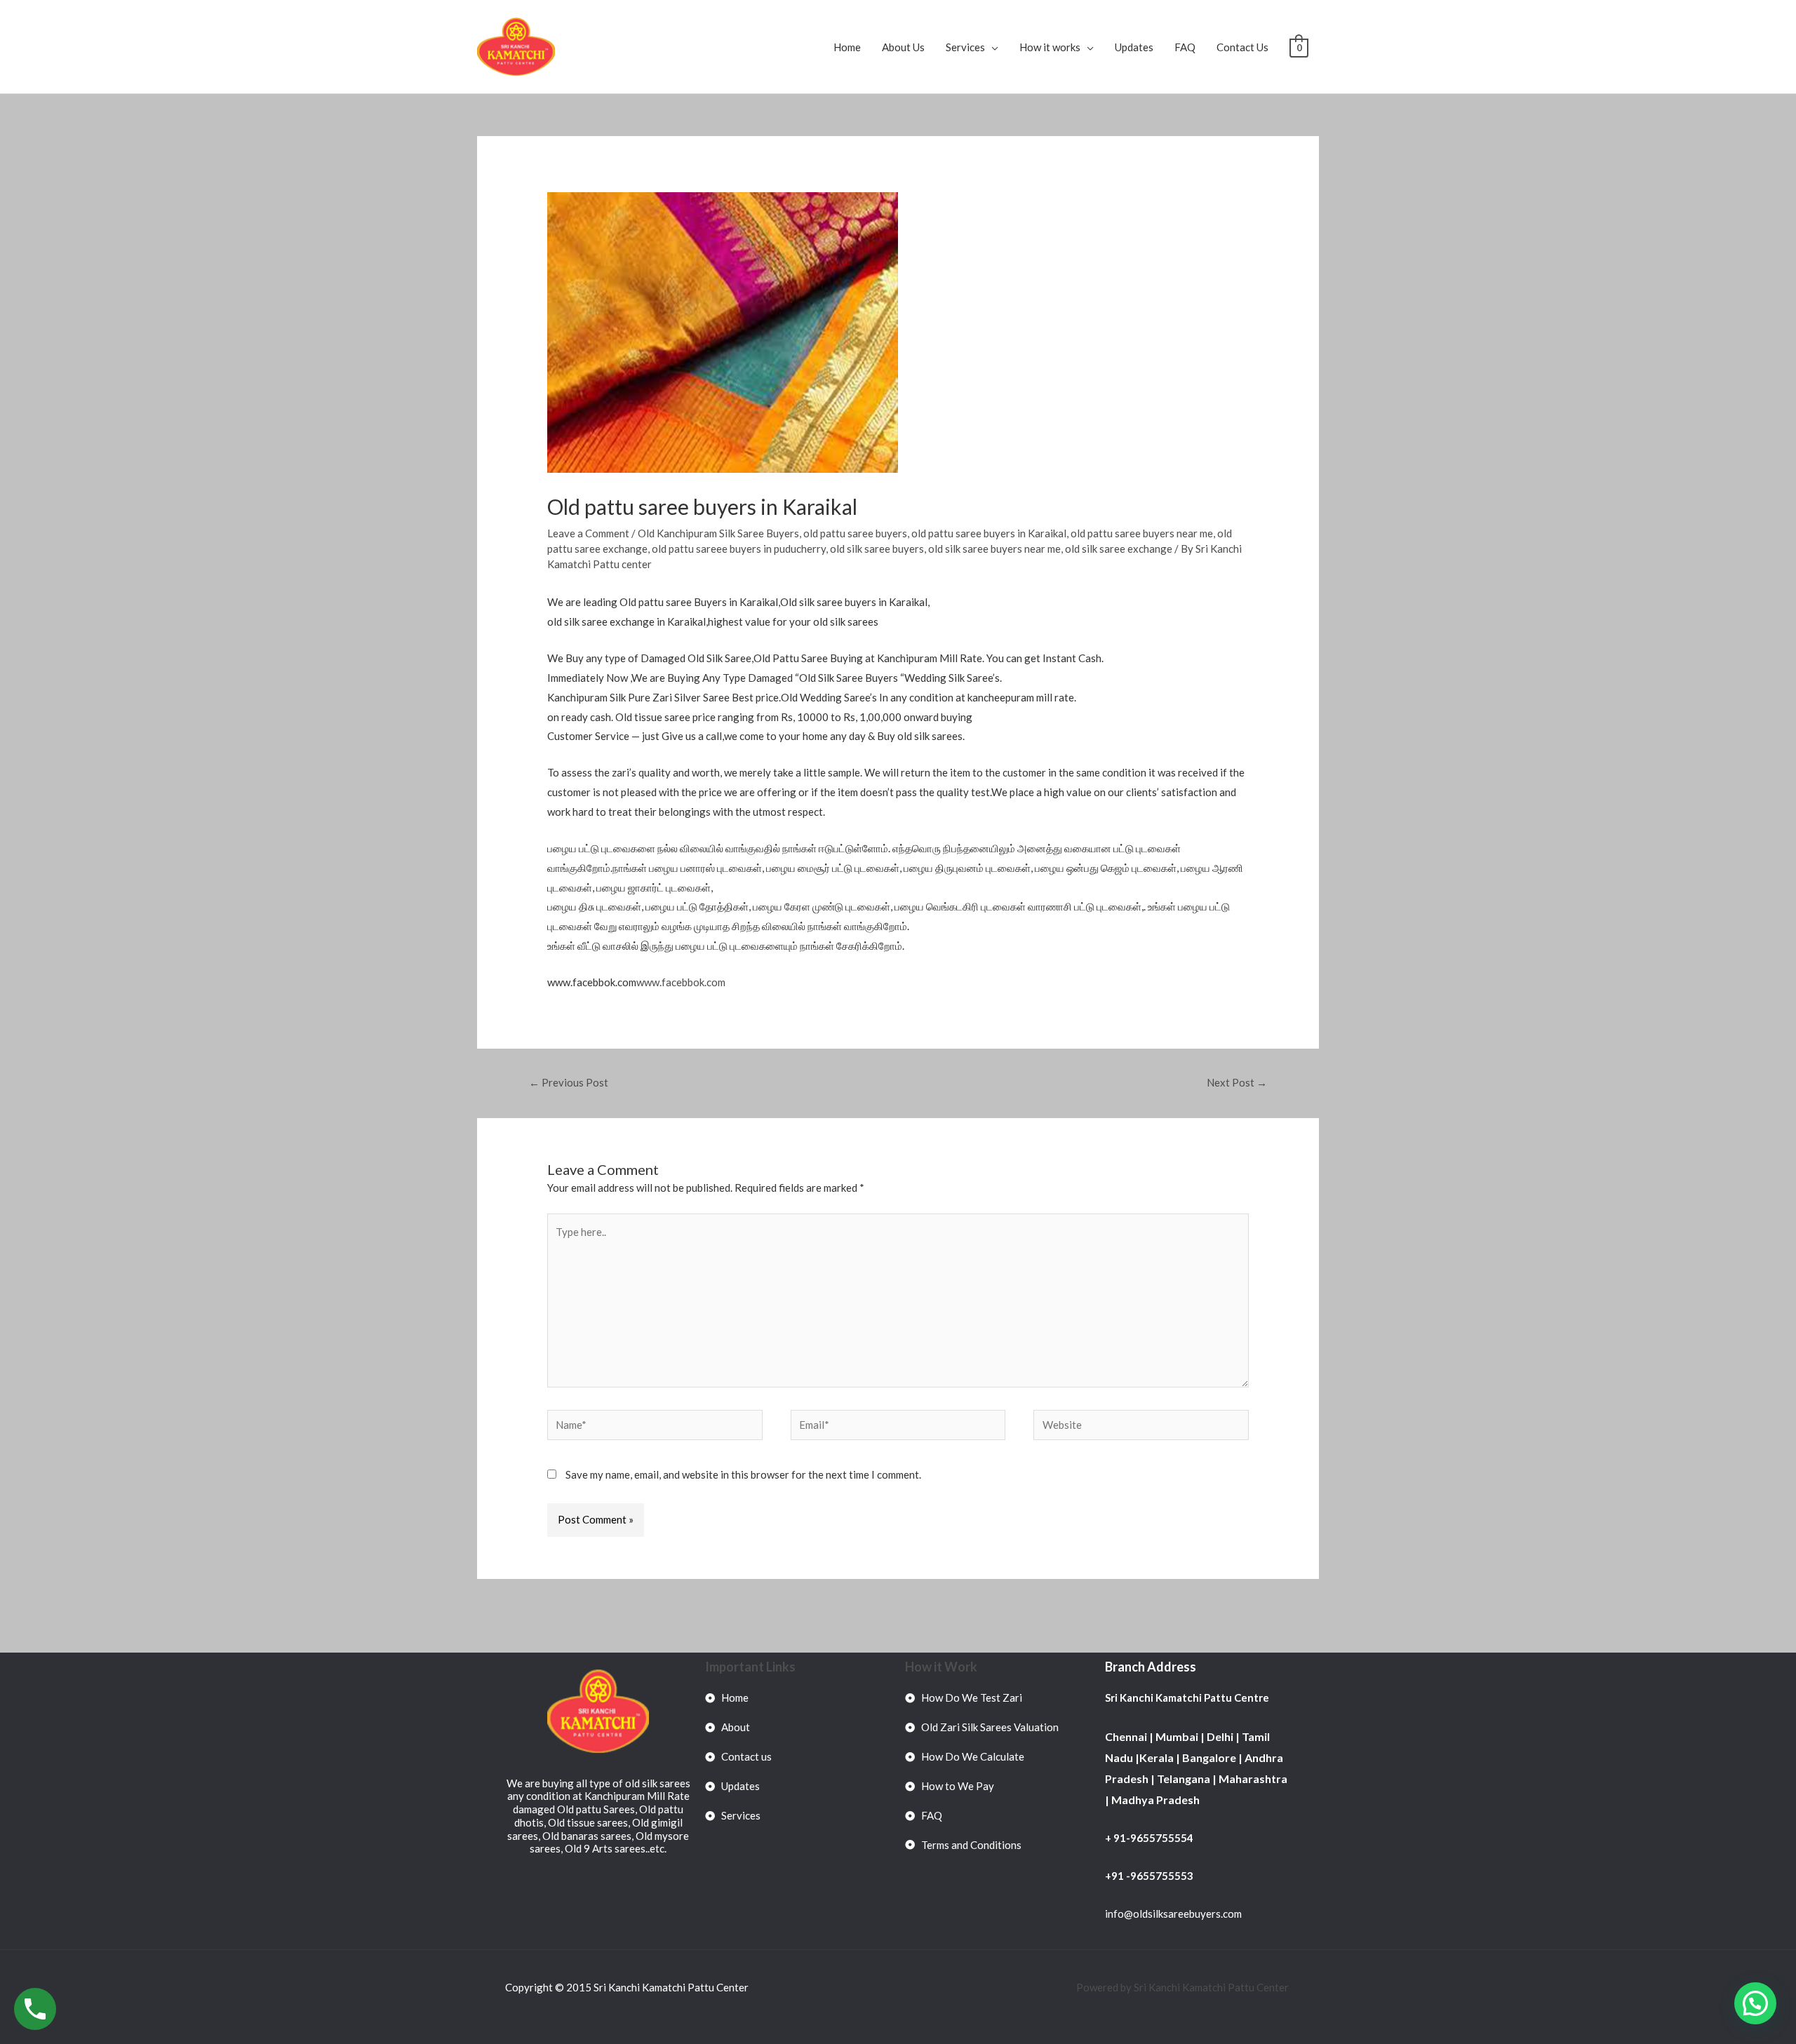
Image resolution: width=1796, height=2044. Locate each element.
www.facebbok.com (681, 982)
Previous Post (569, 1082)
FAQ (1185, 47)
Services (965, 47)
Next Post (1237, 1082)
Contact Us (1242, 47)
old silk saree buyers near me (994, 549)
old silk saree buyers (877, 549)
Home (847, 47)
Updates (1134, 47)
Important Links (750, 1667)
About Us (903, 47)
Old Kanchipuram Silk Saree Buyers (718, 533)
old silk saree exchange (1119, 549)
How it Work (941, 1667)
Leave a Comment (588, 533)
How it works (1050, 47)
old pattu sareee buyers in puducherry (739, 549)
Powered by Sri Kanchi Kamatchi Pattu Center (1184, 1987)
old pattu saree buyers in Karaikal (989, 533)
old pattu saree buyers (855, 533)
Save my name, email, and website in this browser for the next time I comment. (743, 1474)
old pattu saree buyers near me (1142, 533)
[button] (1755, 2003)
